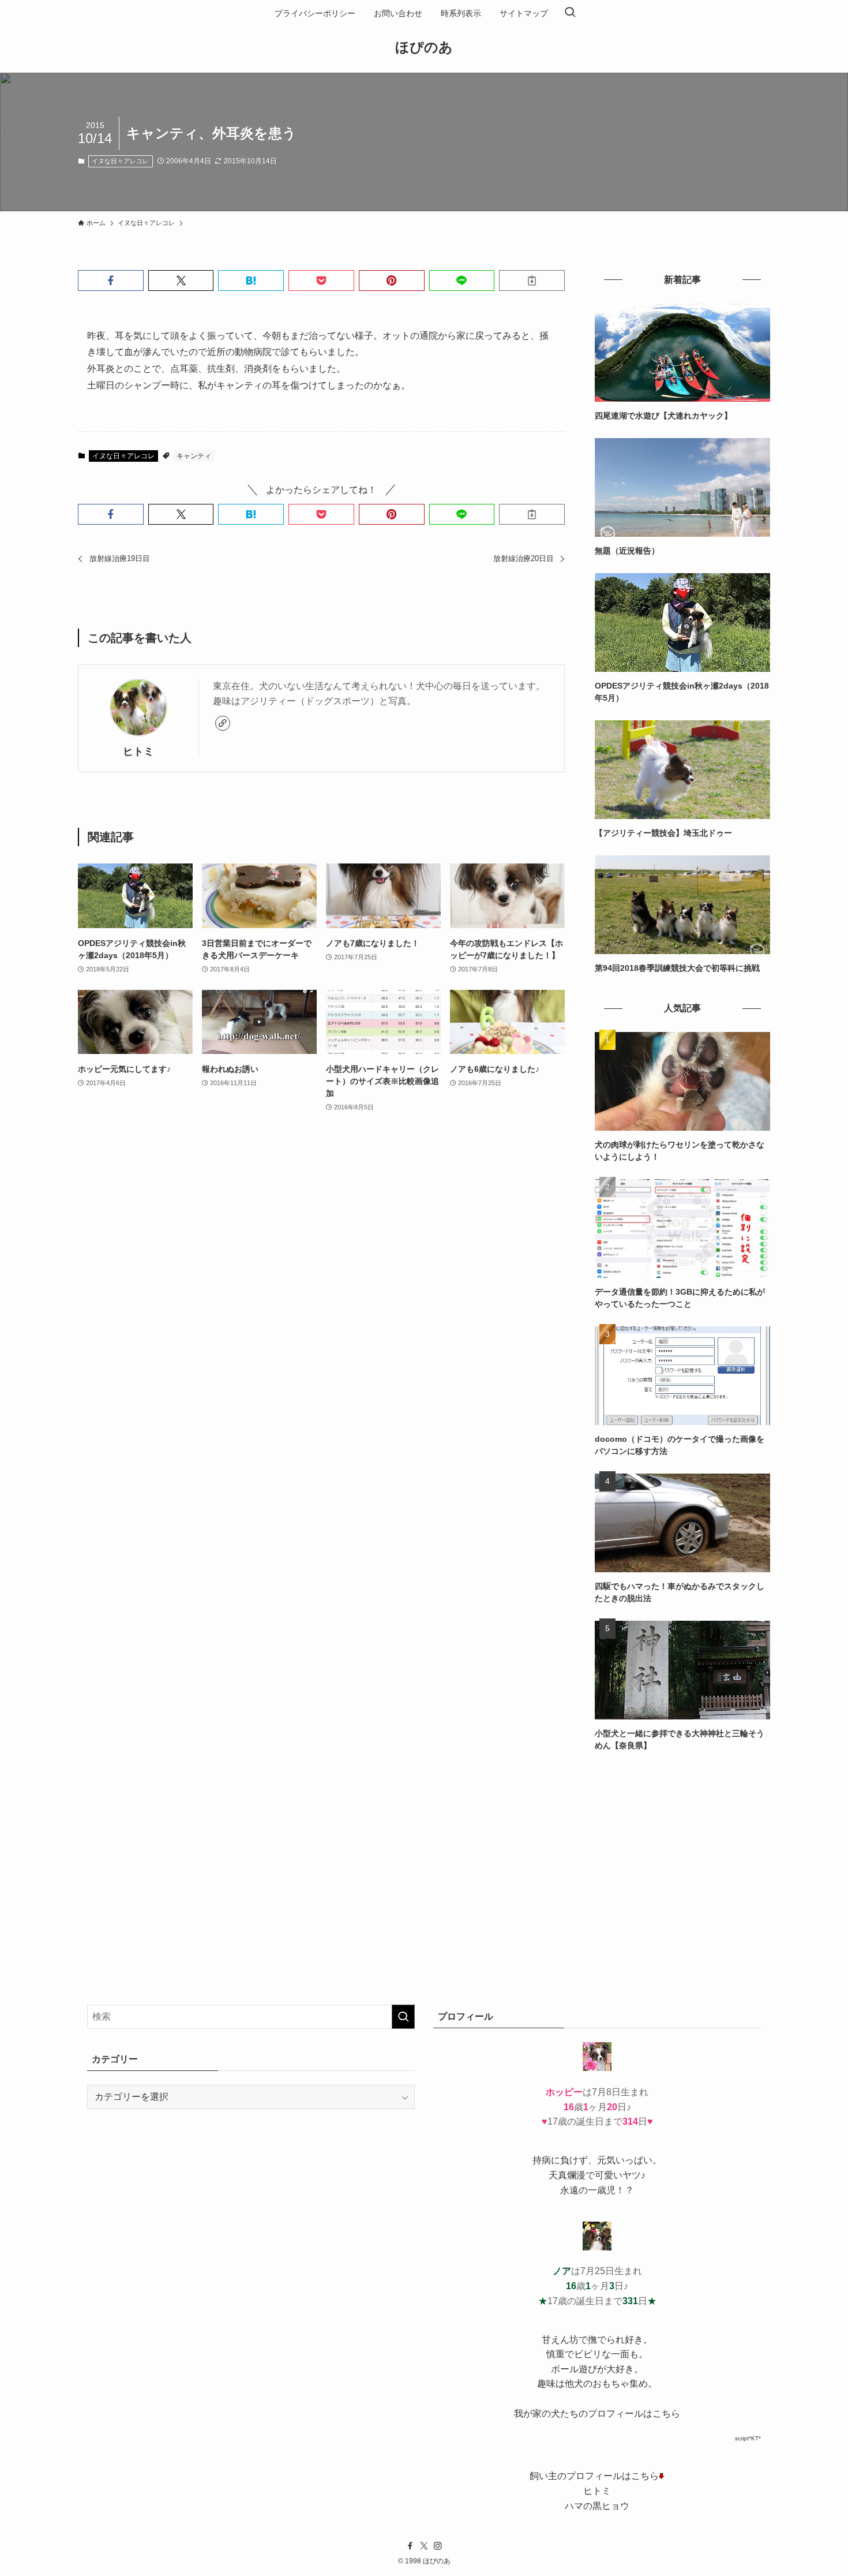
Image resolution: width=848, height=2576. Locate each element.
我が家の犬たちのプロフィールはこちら (597, 2414)
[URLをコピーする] (532, 281)
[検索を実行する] (403, 2017)
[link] (223, 723)
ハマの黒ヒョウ (597, 2506)
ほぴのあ (424, 47)
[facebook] (410, 2546)
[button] (111, 281)
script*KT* (748, 2438)
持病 (542, 2160)
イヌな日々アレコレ (120, 161)
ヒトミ (138, 752)
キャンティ (194, 456)
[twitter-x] (424, 2546)
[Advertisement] (682, 1849)
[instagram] (438, 2546)
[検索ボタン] (570, 13)
